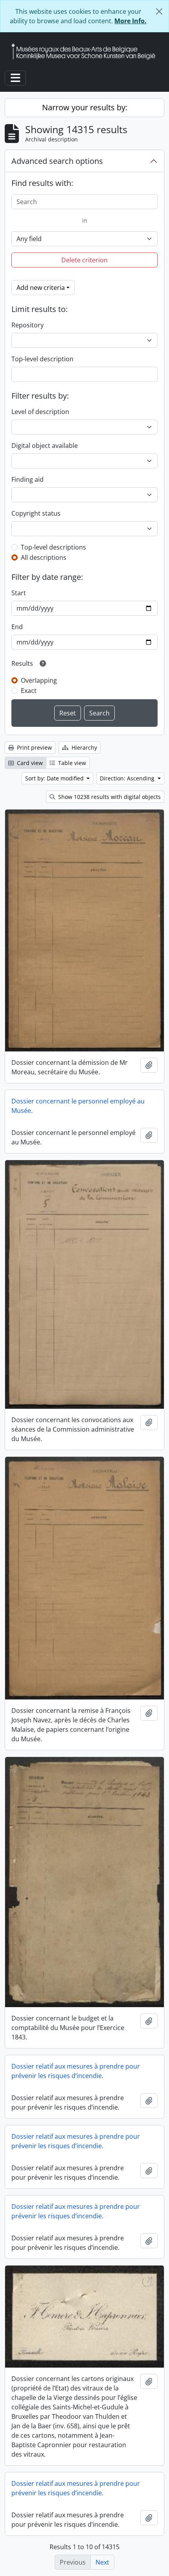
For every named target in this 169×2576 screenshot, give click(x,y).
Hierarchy (84, 748)
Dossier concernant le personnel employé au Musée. (78, 1106)
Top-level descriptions (53, 547)
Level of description (40, 412)
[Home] (86, 51)
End (17, 627)
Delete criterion (84, 260)
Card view (29, 763)
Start (19, 593)
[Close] (159, 11)
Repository (28, 325)
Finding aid (28, 479)
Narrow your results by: (85, 107)
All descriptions (44, 557)
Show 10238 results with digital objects (109, 797)
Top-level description (42, 359)
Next (102, 2562)
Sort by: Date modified (55, 778)
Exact (29, 691)
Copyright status (36, 513)
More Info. (130, 21)
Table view (71, 763)
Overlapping (39, 680)
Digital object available (45, 446)
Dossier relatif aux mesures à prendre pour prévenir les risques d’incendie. (76, 2071)
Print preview (34, 748)
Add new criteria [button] (41, 288)
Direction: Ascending (128, 778)
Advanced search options (57, 161)
